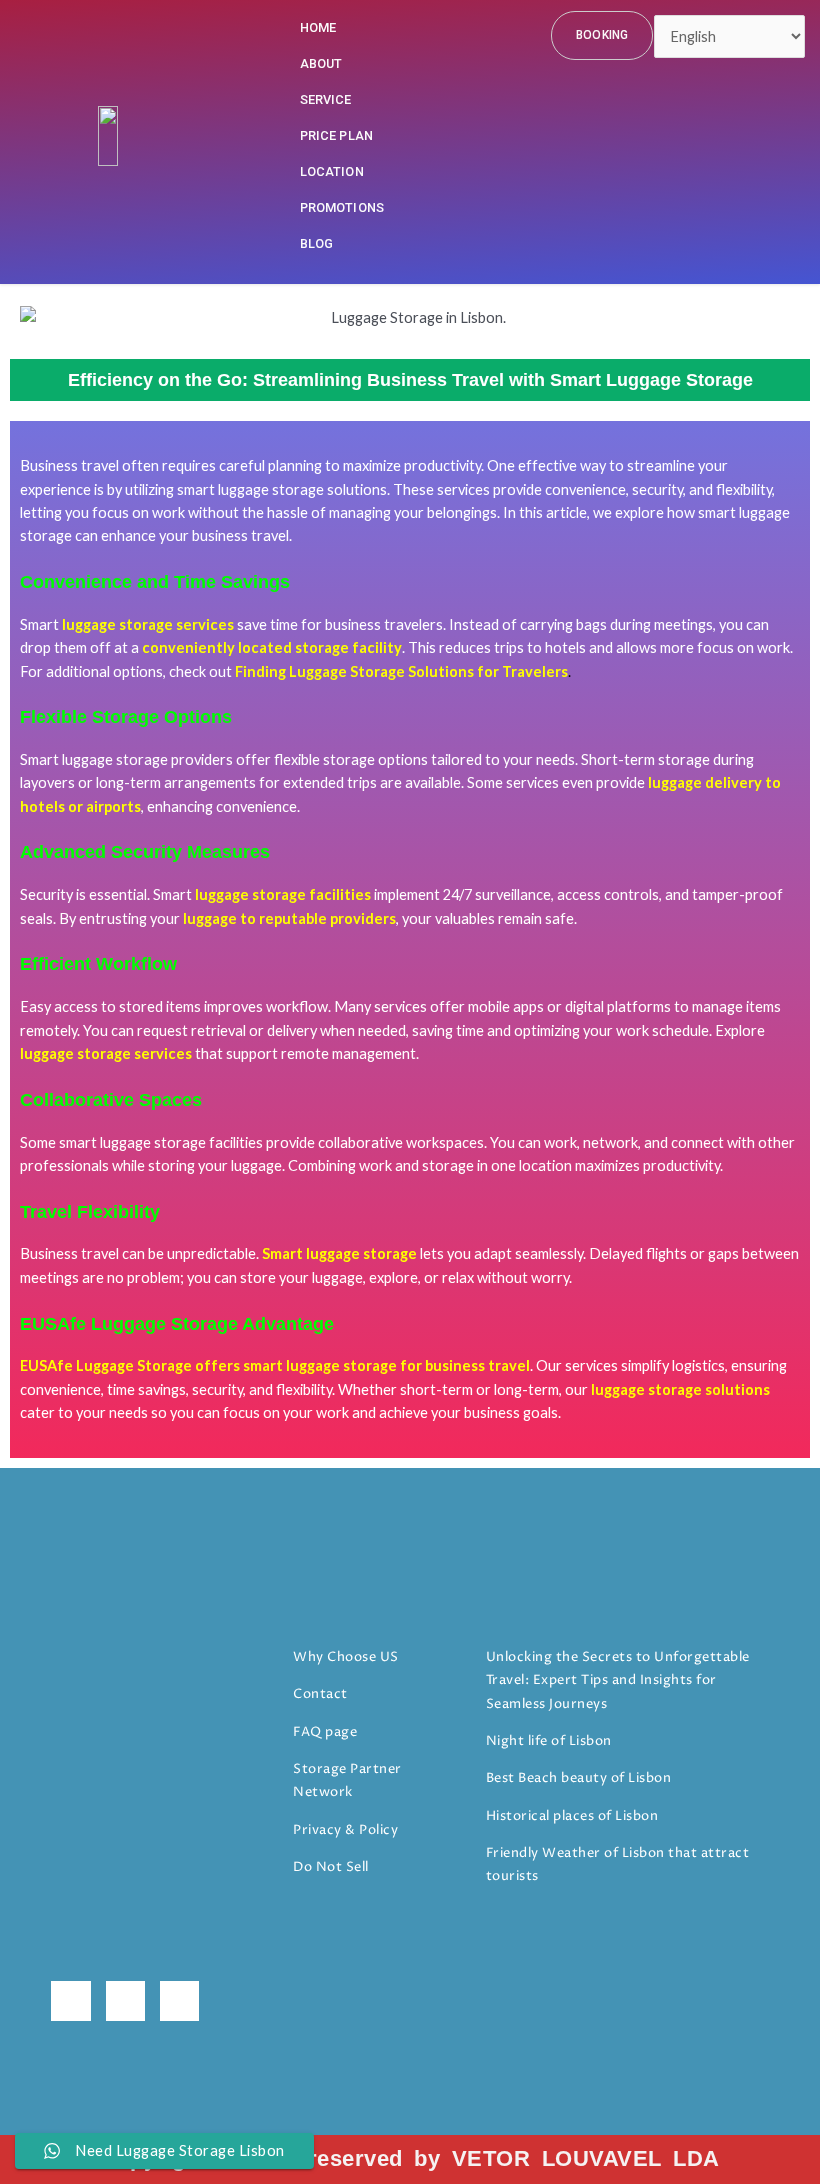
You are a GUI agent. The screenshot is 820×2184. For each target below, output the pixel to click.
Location (332, 171)
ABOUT (321, 63)
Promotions (342, 207)
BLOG (317, 243)
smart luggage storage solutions (282, 489)
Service (326, 99)
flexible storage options (351, 759)
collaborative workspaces (401, 1142)
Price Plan (337, 135)
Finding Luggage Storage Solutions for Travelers (401, 671)
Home (318, 27)
